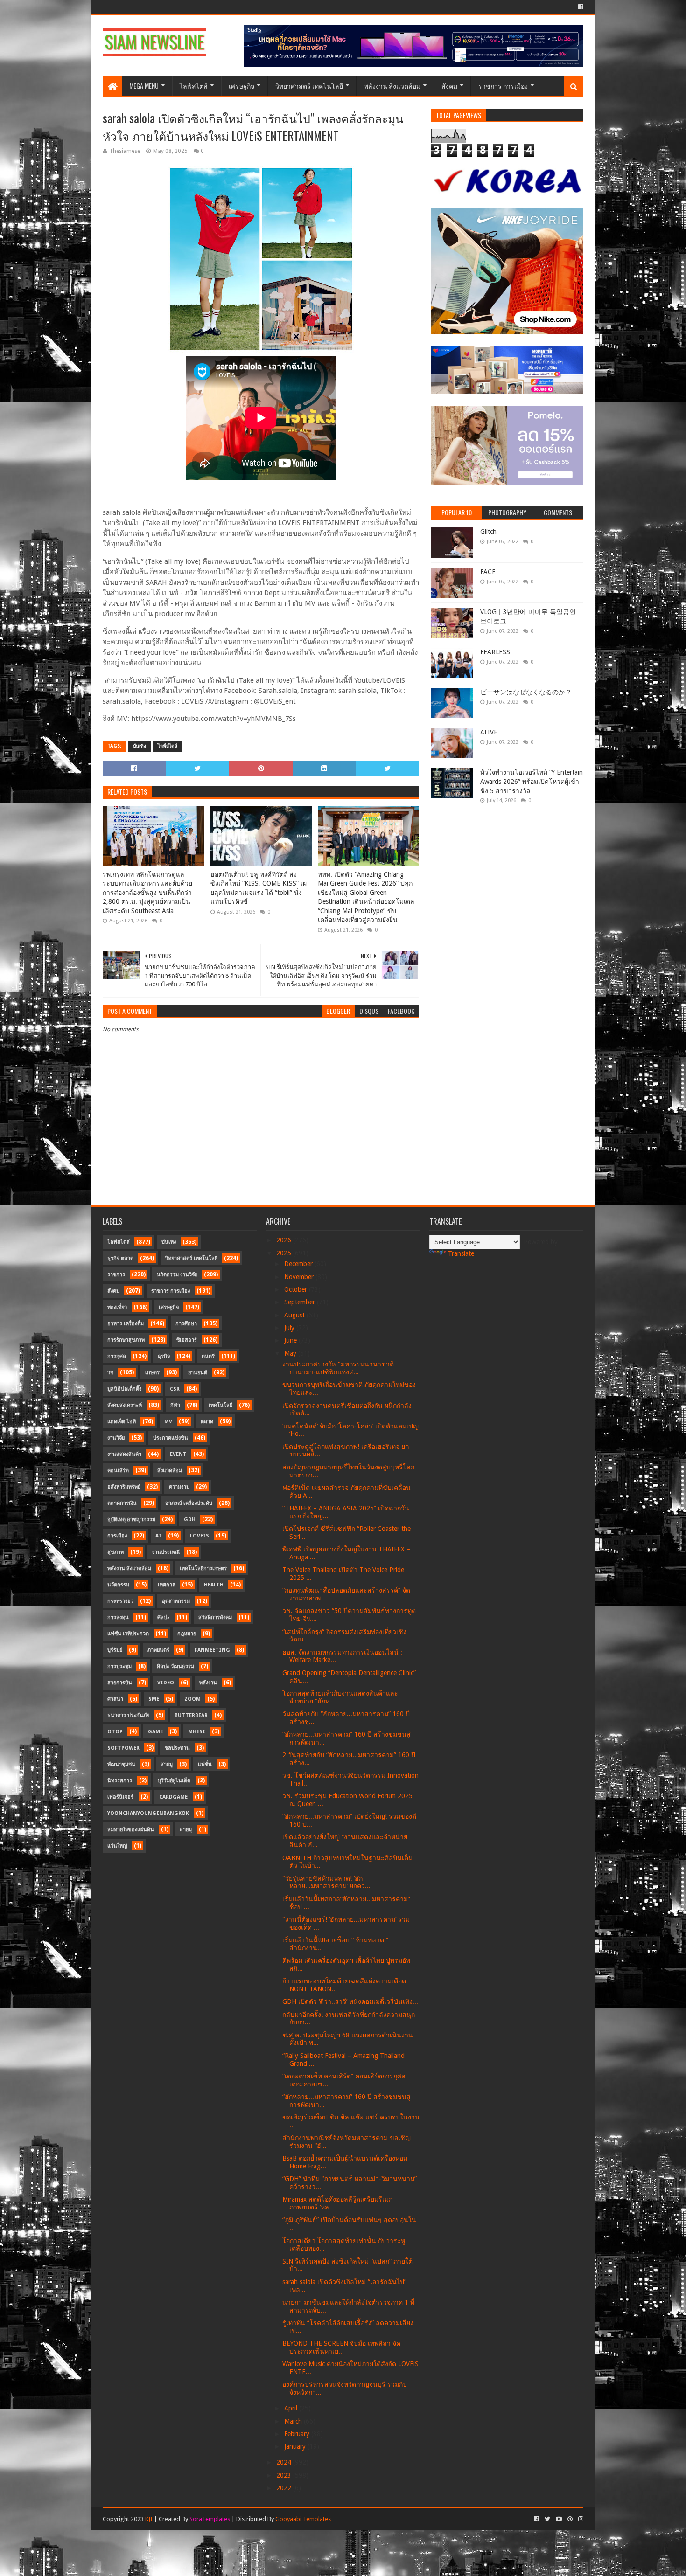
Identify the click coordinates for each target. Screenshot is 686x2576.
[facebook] (580, 7)
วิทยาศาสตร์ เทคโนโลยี (309, 86)
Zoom (192, 1699)
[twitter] (547, 2519)
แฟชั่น (205, 1764)
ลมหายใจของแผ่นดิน (131, 1830)
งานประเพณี (166, 1552)
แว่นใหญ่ (117, 1846)
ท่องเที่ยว (117, 1307)
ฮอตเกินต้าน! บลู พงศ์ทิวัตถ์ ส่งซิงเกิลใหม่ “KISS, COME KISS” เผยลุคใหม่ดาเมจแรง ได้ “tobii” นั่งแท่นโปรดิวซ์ (259, 888)
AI (158, 1536)
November (300, 1277)
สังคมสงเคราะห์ (125, 1405)
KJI (149, 2519)
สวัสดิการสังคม (215, 1617)
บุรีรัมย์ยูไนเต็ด (174, 1781)
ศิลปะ (164, 1617)
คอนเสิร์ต (118, 1471)
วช (110, 1373)
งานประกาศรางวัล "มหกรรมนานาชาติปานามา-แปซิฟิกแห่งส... (338, 1368)
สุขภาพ (115, 1552)
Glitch (488, 532)
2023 (285, 2475)
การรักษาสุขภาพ (126, 1340)
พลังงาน (208, 1683)
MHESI (197, 1732)
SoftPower (123, 1748)
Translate (461, 1253)
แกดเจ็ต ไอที (122, 1422)
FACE (488, 572)
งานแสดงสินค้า (124, 1454)
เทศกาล (167, 1585)
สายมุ (186, 1830)
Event (178, 1454)
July (290, 1328)
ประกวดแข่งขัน (171, 1438)
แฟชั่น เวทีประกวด (128, 1634)
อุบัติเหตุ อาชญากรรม (131, 1520)
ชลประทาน (177, 1748)
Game (155, 1732)
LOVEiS (199, 1536)
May (291, 1353)
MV (168, 1422)
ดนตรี (208, 1356)
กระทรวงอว (120, 1601)
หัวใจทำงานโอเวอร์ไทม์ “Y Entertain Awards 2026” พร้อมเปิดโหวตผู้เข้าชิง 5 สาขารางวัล (532, 781)
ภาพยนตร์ (158, 1650)
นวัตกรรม (118, 1585)
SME (154, 1699)
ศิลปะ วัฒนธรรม (175, 1666)
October (297, 1289)
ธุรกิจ (164, 1356)
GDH (190, 1520)
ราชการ (116, 1275)
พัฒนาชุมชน (121, 1764)
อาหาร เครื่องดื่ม (126, 1324)
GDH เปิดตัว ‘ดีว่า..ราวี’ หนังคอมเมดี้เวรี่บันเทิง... (350, 2001)
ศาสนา (115, 1699)
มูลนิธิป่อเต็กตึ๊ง (124, 1389)
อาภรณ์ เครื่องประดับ (189, 1503)
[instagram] (580, 2519)
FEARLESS (495, 652)
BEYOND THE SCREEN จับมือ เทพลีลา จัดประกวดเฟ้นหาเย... (341, 2347)
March (294, 2421)
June (291, 1340)
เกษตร (152, 1373)
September (301, 1302)
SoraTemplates (210, 2519)
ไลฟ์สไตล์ (194, 86)
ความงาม (179, 1487)
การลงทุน (118, 1617)
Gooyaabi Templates (303, 2519)
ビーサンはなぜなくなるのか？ (526, 692)
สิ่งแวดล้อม (170, 1471)
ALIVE (489, 732)
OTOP (115, 1732)
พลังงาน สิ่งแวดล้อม (392, 86)
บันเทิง (140, 746)
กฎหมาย (187, 1634)
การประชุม (119, 1666)
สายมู (167, 1764)
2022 (285, 2488)
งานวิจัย (116, 1438)
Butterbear (191, 1715)
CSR (175, 1389)
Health (214, 1585)
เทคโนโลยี (220, 1405)
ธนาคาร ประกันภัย (128, 1715)
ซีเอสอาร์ (187, 1340)
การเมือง (117, 1536)
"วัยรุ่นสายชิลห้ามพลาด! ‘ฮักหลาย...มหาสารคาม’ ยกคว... (326, 1882)
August (295, 1315)
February (298, 2434)
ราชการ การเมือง (503, 86)
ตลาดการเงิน (122, 1503)
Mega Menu (144, 86)
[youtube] (559, 2519)
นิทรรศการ (120, 1781)
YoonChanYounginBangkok (148, 1813)
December (299, 1264)
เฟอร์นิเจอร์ (120, 1797)
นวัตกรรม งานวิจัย (177, 1275)
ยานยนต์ (198, 1373)
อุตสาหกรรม (176, 1601)
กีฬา (175, 1405)
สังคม (449, 86)
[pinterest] (570, 2519)
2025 (285, 1253)
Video (166, 1683)
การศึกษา (186, 1324)
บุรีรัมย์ (115, 1650)
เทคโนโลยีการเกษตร (203, 1568)
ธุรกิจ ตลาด (120, 1258)
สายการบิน (120, 1683)
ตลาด (207, 1422)
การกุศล (117, 1356)
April (292, 2408)
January (296, 2446)
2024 (285, 2462)
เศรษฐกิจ (241, 86)
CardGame (173, 1797)
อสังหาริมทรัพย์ (124, 1487)
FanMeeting (212, 1650)
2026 (285, 1240)
